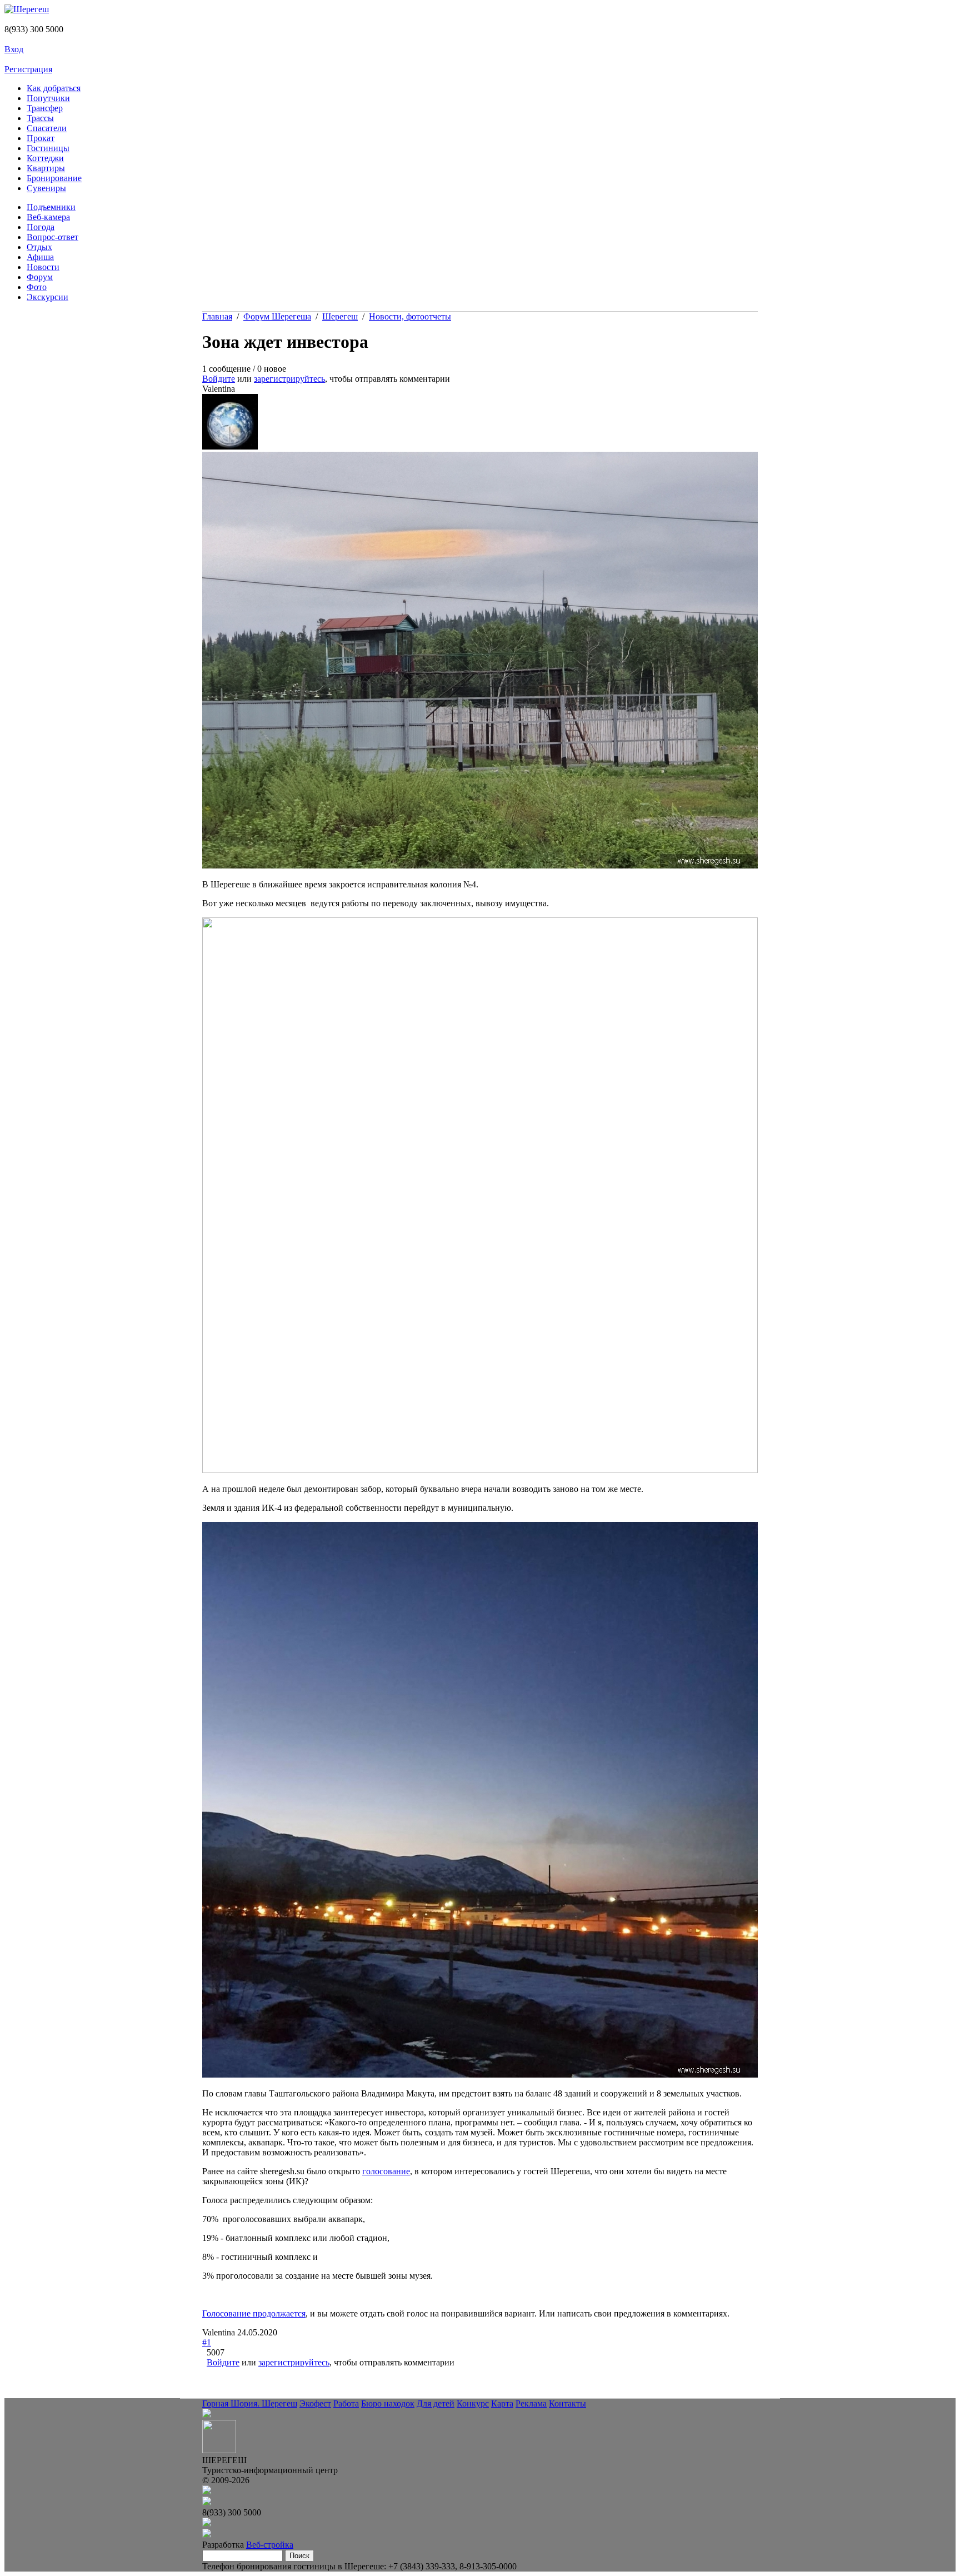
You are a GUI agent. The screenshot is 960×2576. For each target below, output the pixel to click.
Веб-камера (48, 217)
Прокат (41, 138)
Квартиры (46, 168)
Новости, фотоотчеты (410, 316)
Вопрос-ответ (52, 237)
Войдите (219, 379)
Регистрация (28, 69)
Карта (502, 2403)
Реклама (531, 2403)
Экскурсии (47, 297)
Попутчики (48, 98)
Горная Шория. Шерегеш (250, 2403)
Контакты (567, 2403)
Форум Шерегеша (277, 316)
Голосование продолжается (254, 2313)
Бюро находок (388, 2403)
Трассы (40, 118)
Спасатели (47, 128)
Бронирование (54, 178)
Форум (40, 277)
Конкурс (473, 2403)
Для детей (436, 2403)
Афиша (40, 257)
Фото (37, 287)
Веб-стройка (270, 2545)
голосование (386, 2171)
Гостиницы (48, 148)
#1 (207, 2342)
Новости (43, 267)
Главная (217, 316)
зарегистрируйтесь (289, 379)
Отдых (39, 247)
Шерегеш (340, 316)
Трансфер (45, 108)
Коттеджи (45, 158)
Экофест (315, 2403)
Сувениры (46, 188)
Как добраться (54, 88)
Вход (14, 49)
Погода (41, 227)
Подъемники (51, 207)
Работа (346, 2403)
